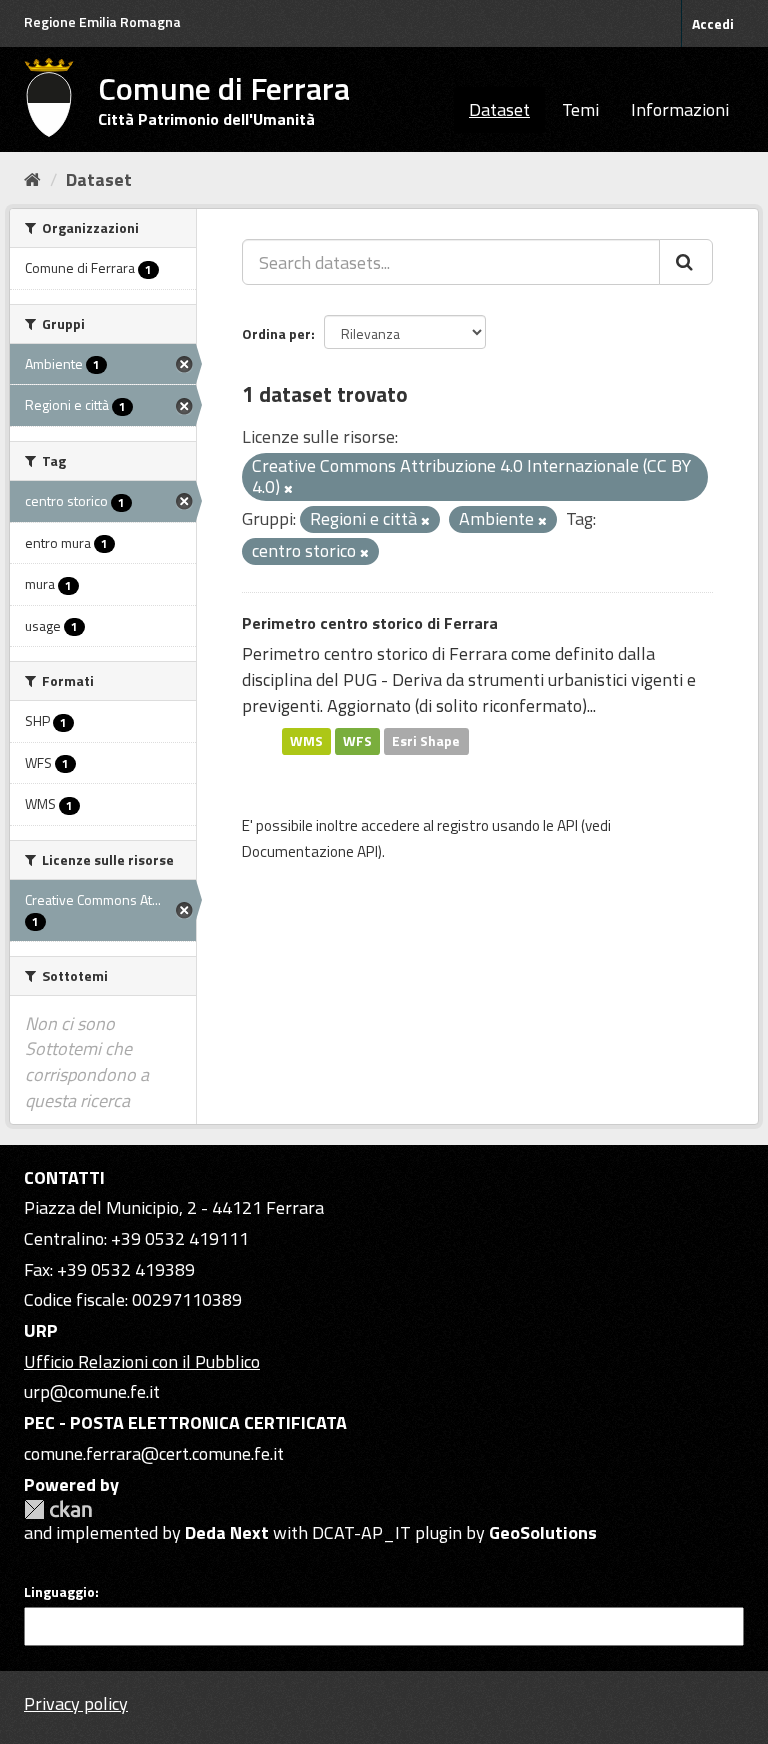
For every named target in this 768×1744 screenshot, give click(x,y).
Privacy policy (76, 1703)
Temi (580, 109)
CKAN (58, 1509)
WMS (306, 741)
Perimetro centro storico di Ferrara (370, 623)
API (567, 825)
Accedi (713, 23)
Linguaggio (59, 1592)
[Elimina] (288, 489)
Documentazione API (310, 851)
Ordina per (276, 333)
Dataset (499, 109)
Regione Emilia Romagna (102, 21)
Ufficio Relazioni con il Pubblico (142, 1361)
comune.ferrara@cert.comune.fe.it (154, 1453)
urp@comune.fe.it (92, 1391)
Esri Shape (426, 741)
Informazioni (680, 109)
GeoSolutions (543, 1532)
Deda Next (227, 1532)
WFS (357, 741)
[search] (686, 262)
